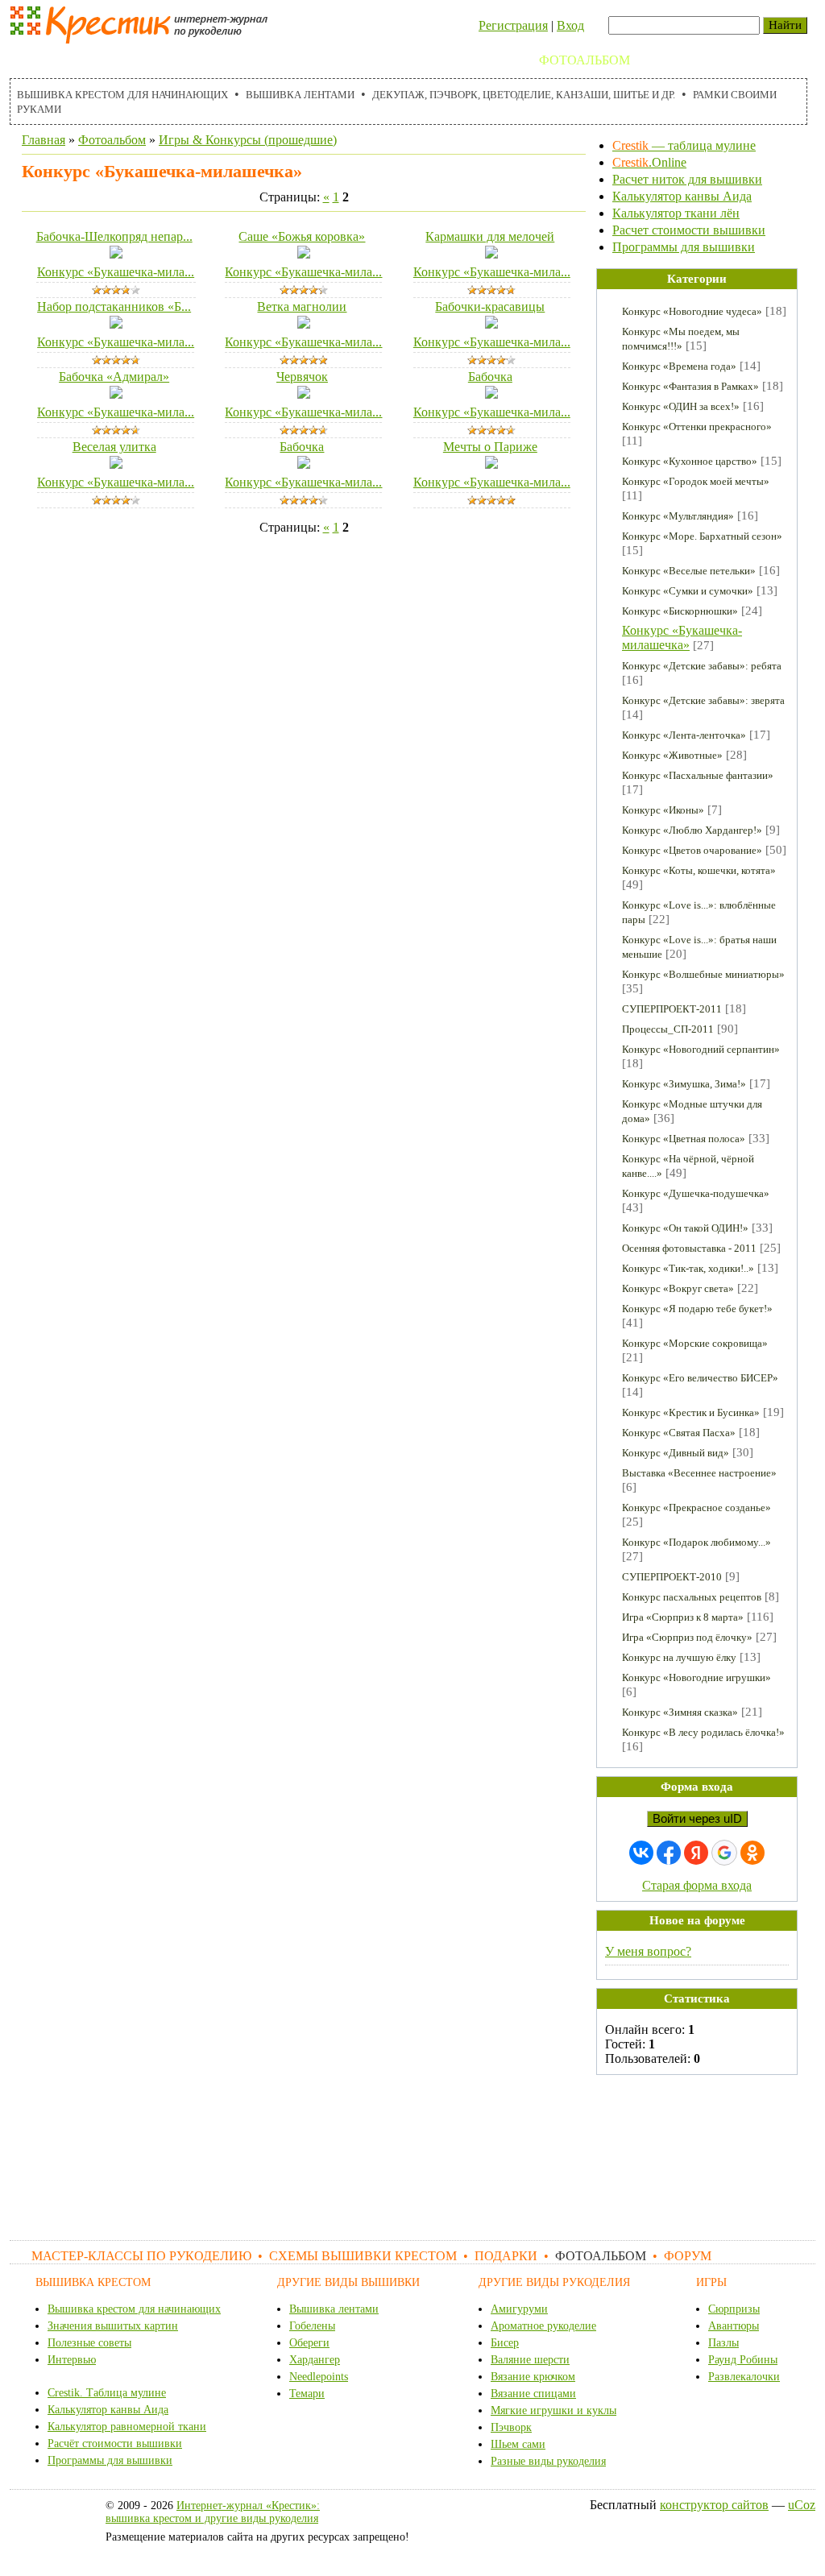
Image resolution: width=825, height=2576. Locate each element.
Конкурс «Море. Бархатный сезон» (702, 536)
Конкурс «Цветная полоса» (684, 1139)
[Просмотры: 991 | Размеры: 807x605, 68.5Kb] (116, 464)
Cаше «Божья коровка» (302, 236)
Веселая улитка (114, 447)
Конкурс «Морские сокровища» (695, 1343)
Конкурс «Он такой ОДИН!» (685, 1228)
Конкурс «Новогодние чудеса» (692, 311)
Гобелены (312, 2326)
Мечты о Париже (490, 447)
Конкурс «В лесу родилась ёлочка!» (703, 1732)
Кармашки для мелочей (490, 236)
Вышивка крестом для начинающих (122, 95)
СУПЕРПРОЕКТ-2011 (672, 1009)
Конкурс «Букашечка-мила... (116, 272)
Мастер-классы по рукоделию (128, 60)
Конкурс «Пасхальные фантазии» (698, 775)
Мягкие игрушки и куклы (553, 2410)
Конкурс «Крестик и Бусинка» (691, 1412)
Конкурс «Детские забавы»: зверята (703, 700)
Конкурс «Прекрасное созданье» (696, 1507)
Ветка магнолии (302, 306)
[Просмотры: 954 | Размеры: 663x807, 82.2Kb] (116, 394)
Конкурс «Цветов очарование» (692, 850)
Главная (44, 140)
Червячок (302, 377)
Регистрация (513, 25)
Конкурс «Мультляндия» (678, 516)
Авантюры (734, 2326)
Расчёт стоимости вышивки (115, 2443)
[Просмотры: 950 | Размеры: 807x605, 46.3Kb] (116, 254)
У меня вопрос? (648, 1951)
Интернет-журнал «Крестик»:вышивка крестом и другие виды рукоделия (213, 2512)
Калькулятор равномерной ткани (127, 2427)
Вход (570, 25)
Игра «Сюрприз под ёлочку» (687, 1637)
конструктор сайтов (714, 2505)
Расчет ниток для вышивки (687, 179)
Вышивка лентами (300, 95)
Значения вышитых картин (113, 2326)
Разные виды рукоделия (548, 2461)
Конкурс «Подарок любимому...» (696, 1542)
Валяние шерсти (530, 2360)
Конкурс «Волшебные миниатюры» (703, 974)
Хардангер (315, 2360)
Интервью (72, 2360)
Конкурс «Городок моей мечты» (696, 481)
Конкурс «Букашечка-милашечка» (682, 638)
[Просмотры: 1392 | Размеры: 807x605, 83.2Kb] (491, 254)
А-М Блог (742, 60)
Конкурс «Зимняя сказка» (680, 1712)
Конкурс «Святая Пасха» (679, 1433)
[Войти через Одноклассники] (752, 1853)
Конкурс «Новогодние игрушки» (696, 1677)
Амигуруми (519, 2309)
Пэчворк (511, 2427)
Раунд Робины (743, 2360)
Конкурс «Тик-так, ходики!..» (688, 1268)
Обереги (309, 2343)
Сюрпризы (734, 2309)
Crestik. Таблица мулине (107, 2393)
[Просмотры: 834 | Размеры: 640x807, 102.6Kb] (304, 464)
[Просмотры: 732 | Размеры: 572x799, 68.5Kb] (491, 394)
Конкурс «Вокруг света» (678, 1288)
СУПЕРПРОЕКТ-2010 (672, 1577)
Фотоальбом (585, 60)
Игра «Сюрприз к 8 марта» (683, 1617)
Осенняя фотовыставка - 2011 (689, 1248)
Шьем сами (518, 2444)
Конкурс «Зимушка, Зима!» (684, 1084)
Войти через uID (697, 1819)
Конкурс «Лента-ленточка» (684, 735)
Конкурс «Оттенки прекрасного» (697, 427)
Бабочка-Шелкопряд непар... (114, 236)
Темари (307, 2394)
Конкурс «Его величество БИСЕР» (700, 1378)
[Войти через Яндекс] (696, 1853)
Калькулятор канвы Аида (682, 196)
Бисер (505, 2343)
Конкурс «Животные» (672, 755)
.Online (649, 162)
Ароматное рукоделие (543, 2326)
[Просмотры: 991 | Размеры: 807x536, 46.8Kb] (491, 324)
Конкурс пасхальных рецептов (692, 1597)
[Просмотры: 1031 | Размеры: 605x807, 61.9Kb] (304, 394)
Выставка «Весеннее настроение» (699, 1473)
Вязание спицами (533, 2394)
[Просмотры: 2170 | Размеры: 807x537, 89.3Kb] (491, 464)
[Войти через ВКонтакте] (641, 1853)
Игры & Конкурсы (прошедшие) (248, 140)
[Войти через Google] (724, 1853)
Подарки (491, 60)
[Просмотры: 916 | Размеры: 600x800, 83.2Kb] (304, 254)
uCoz (802, 2505)
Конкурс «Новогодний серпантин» (701, 1049)
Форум (671, 60)
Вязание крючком (533, 2377)
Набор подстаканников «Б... (114, 306)
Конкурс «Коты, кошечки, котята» (699, 870)
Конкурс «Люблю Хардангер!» (692, 830)
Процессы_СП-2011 (668, 1029)
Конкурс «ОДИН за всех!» (681, 406)
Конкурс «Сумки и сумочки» (688, 591)
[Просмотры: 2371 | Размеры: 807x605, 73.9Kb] (116, 324)
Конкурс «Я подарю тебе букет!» (697, 1309)
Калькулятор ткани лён (676, 213)
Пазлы (723, 2343)
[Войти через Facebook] (669, 1853)
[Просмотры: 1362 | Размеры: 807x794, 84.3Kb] (304, 324)
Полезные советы (89, 2343)
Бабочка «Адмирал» (114, 377)
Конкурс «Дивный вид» (676, 1453)
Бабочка (490, 377)
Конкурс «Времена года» (679, 366)
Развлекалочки (744, 2377)
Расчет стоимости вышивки (689, 230)
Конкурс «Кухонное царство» (690, 461)
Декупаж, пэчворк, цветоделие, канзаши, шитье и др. (524, 95)
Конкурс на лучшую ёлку (679, 1657)
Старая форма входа (697, 1885)
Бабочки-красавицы (490, 306)
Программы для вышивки (684, 247)
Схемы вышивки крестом (348, 60)
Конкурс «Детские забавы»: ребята (702, 666)
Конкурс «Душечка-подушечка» (696, 1193)
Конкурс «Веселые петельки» (689, 571)
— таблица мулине (684, 145)
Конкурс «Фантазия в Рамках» (690, 386)
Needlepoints (319, 2377)
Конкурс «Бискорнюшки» (680, 611)
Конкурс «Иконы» (663, 810)
